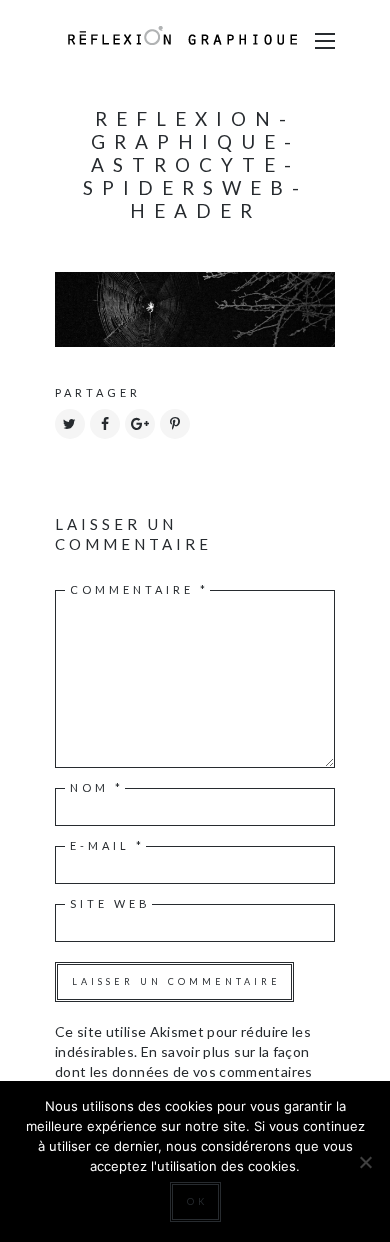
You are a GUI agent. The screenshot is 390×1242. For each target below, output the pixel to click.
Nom (97, 787)
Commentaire (139, 589)
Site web (110, 903)
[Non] (365, 1162)
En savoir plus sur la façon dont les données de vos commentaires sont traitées (184, 1071)
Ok (197, 1201)
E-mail (107, 845)
